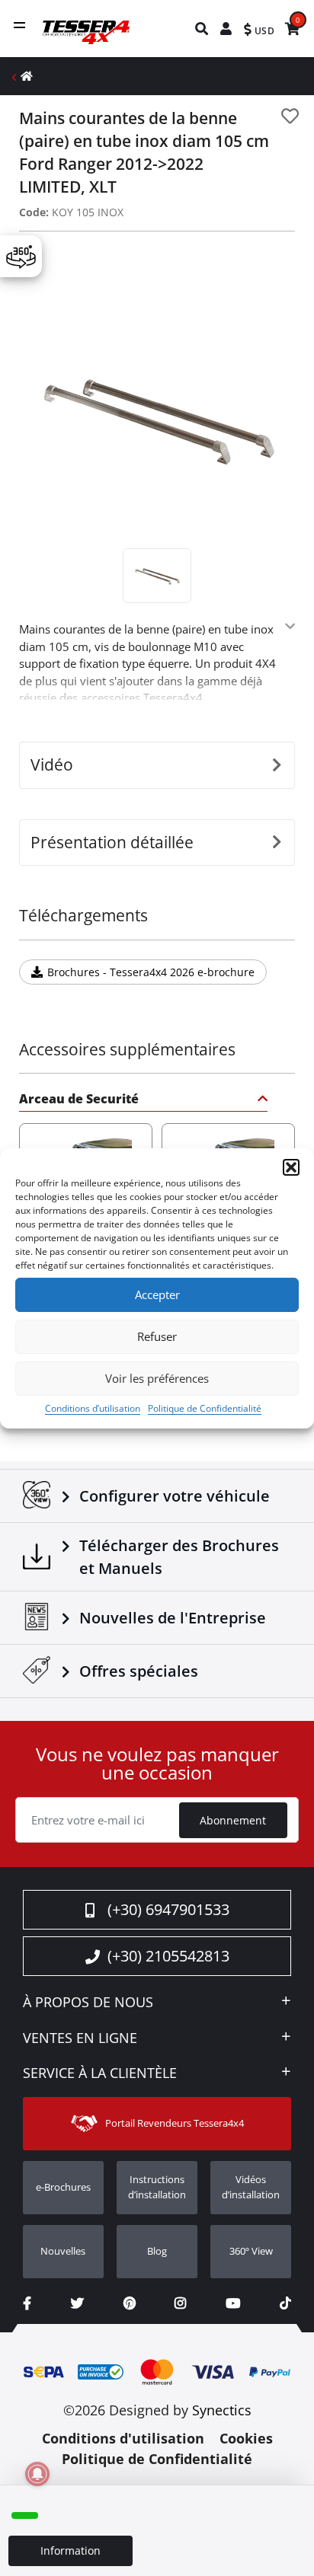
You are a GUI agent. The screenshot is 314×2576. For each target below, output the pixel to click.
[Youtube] (233, 2303)
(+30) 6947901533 (168, 1909)
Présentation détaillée (112, 842)
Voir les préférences (157, 1378)
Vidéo (52, 765)
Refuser (157, 1336)
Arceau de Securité (79, 1100)
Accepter (157, 1294)
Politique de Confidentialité (205, 1408)
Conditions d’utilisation (93, 1408)
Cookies (246, 2438)
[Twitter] (77, 2303)
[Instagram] (180, 2303)
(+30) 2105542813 (168, 1956)
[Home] (27, 76)
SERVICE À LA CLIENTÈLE (100, 2073)
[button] (291, 1167)
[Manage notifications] (37, 2474)
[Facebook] (27, 2303)
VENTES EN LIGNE (80, 2038)
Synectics (222, 2410)
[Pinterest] (130, 2303)
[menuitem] (202, 29)
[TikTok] (285, 2303)
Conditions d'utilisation (123, 2438)
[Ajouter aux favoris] (290, 116)
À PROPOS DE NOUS (88, 2003)
